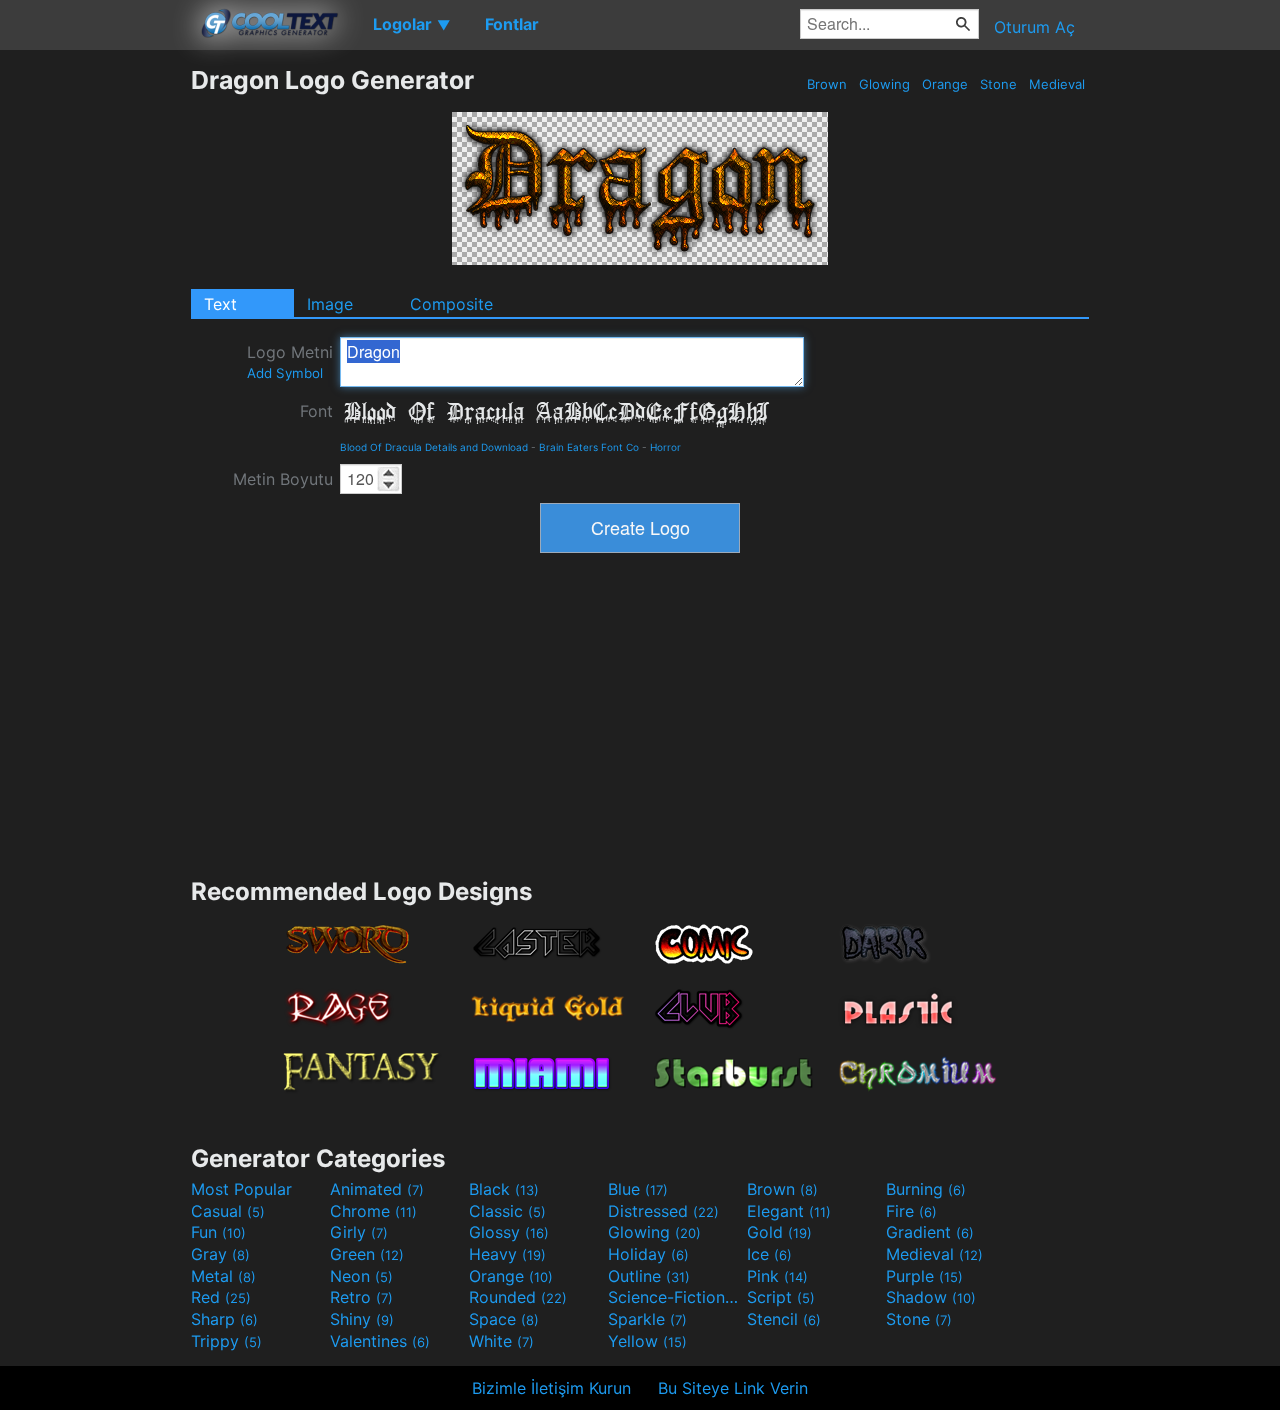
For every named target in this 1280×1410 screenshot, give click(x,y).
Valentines (380, 1341)
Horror (665, 447)
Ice (769, 1254)
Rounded (518, 1297)
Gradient (930, 1232)
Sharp (224, 1319)
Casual (228, 1211)
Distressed (663, 1211)
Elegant (789, 1211)
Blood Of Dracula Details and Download (434, 447)
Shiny (362, 1319)
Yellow (647, 1341)
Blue (638, 1189)
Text (220, 304)
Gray (220, 1254)
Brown (827, 84)
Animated (377, 1189)
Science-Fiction (675, 1297)
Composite (451, 304)
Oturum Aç (1034, 27)
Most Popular (241, 1189)
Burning (926, 1189)
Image (330, 304)
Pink (777, 1276)
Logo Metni (290, 361)
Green (367, 1254)
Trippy (226, 1341)
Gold (779, 1232)
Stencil (784, 1319)
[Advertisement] (95, 365)
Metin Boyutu (283, 479)
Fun (218, 1232)
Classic (507, 1211)
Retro (361, 1297)
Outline (649, 1276)
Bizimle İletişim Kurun (551, 1388)
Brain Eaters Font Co (589, 447)
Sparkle (647, 1319)
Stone (998, 84)
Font (316, 411)
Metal (223, 1276)
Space (504, 1319)
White (501, 1341)
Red (221, 1297)
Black (504, 1189)
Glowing (884, 84)
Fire (911, 1211)
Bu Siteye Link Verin (733, 1388)
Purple (924, 1276)
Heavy (507, 1254)
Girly (359, 1232)
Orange (945, 84)
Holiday (648, 1254)
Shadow (931, 1297)
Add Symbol (285, 373)
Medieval (1057, 84)
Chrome (373, 1211)
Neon (361, 1276)
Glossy (509, 1232)
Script (781, 1297)
